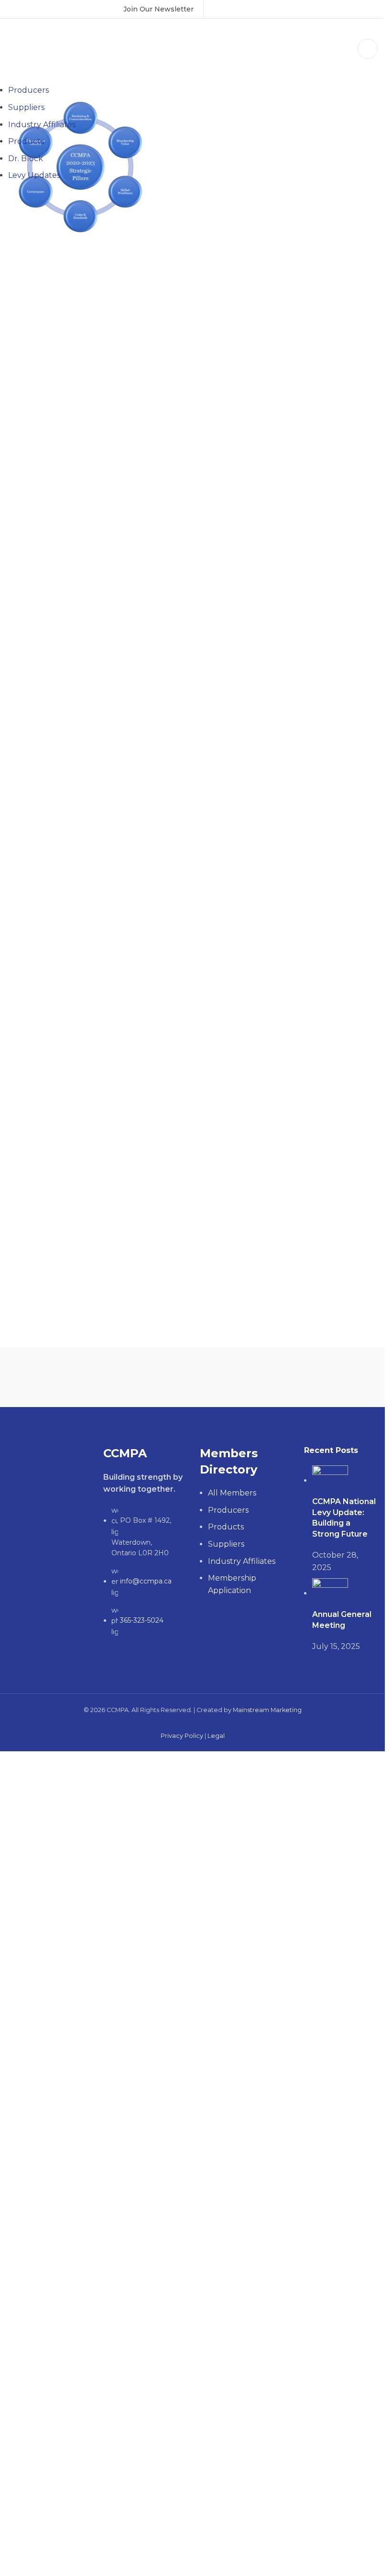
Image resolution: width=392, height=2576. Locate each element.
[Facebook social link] (219, 9)
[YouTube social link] (244, 9)
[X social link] (231, 9)
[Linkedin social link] (256, 9)
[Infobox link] (158, 9)
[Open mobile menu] (368, 49)
